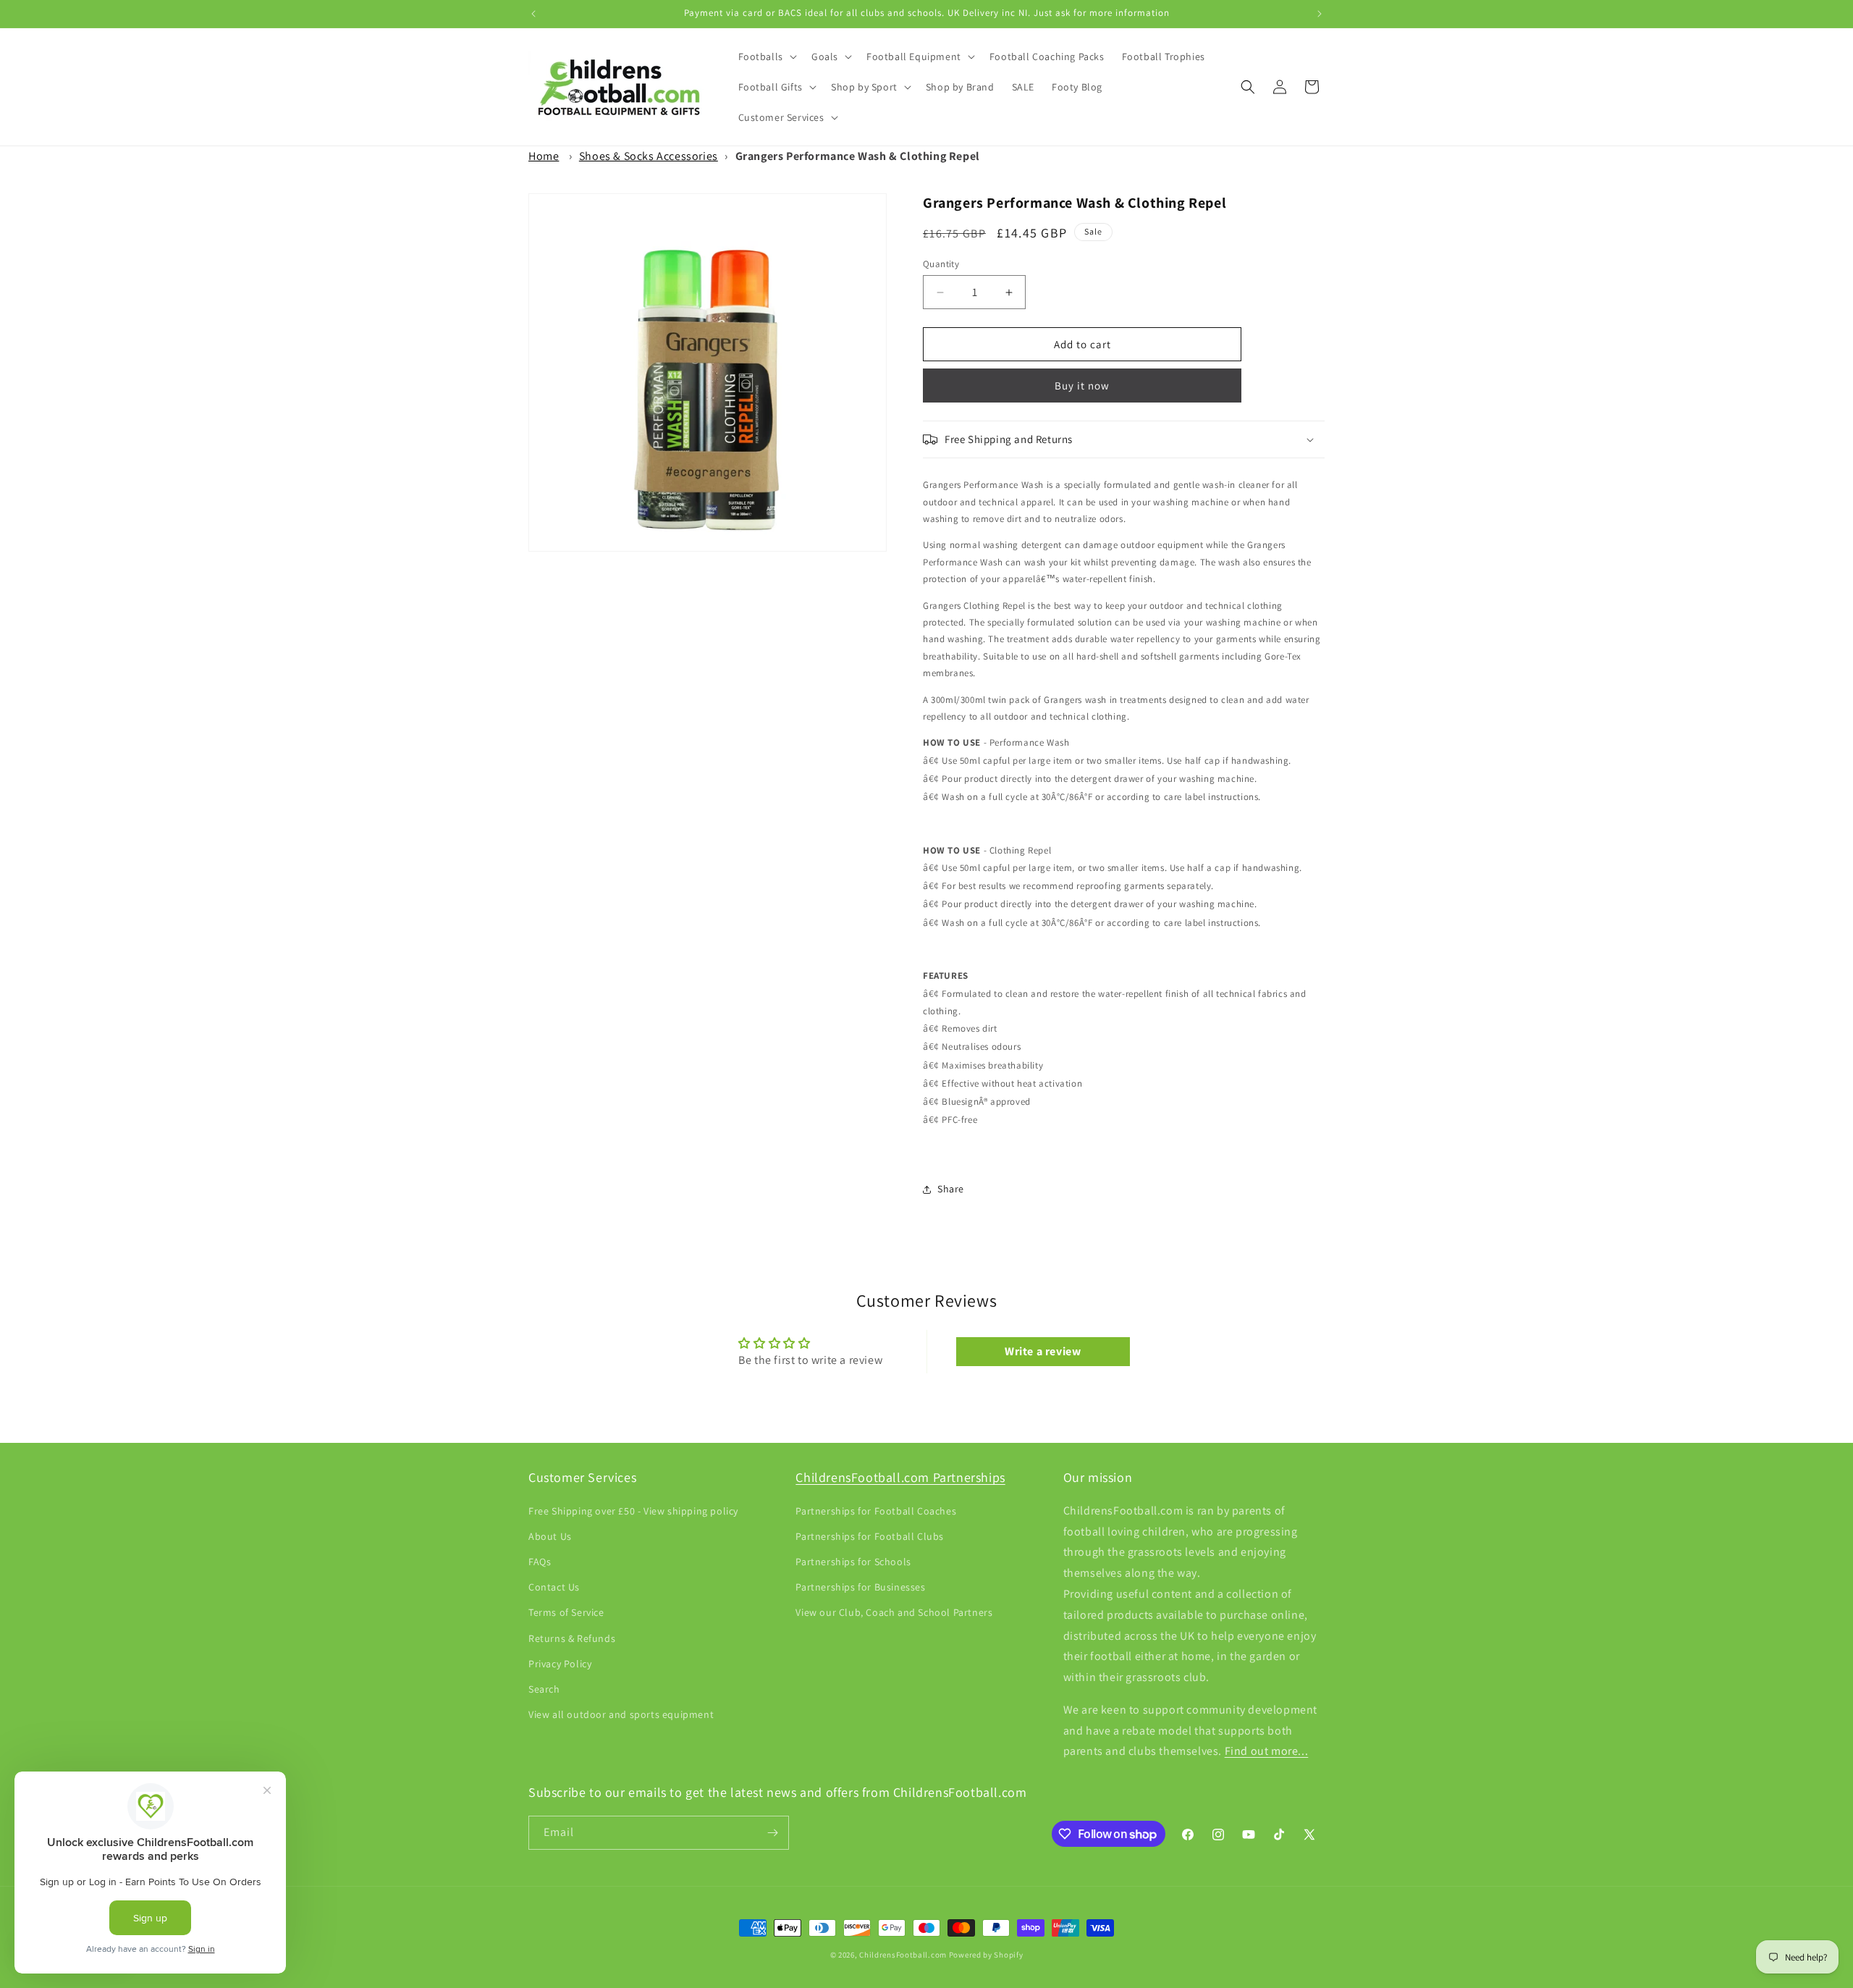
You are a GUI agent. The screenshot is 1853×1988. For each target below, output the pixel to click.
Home (544, 156)
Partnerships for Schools (853, 1562)
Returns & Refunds (572, 1638)
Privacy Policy (560, 1664)
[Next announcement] (1320, 14)
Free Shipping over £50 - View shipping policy (633, 1511)
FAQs (540, 1562)
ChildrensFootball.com (903, 1955)
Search (544, 1689)
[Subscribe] (772, 1833)
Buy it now (1082, 386)
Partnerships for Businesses (860, 1587)
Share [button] (951, 1189)
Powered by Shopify (986, 1955)
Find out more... (1267, 1751)
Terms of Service (566, 1612)
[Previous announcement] (533, 14)
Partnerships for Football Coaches (876, 1511)
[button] (766, 56)
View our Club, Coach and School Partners (894, 1612)
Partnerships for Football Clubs (870, 1536)
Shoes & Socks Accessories (649, 156)
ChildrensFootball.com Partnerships (900, 1477)
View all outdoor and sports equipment (621, 1714)
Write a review (1043, 1351)
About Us (550, 1536)
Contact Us (554, 1587)
